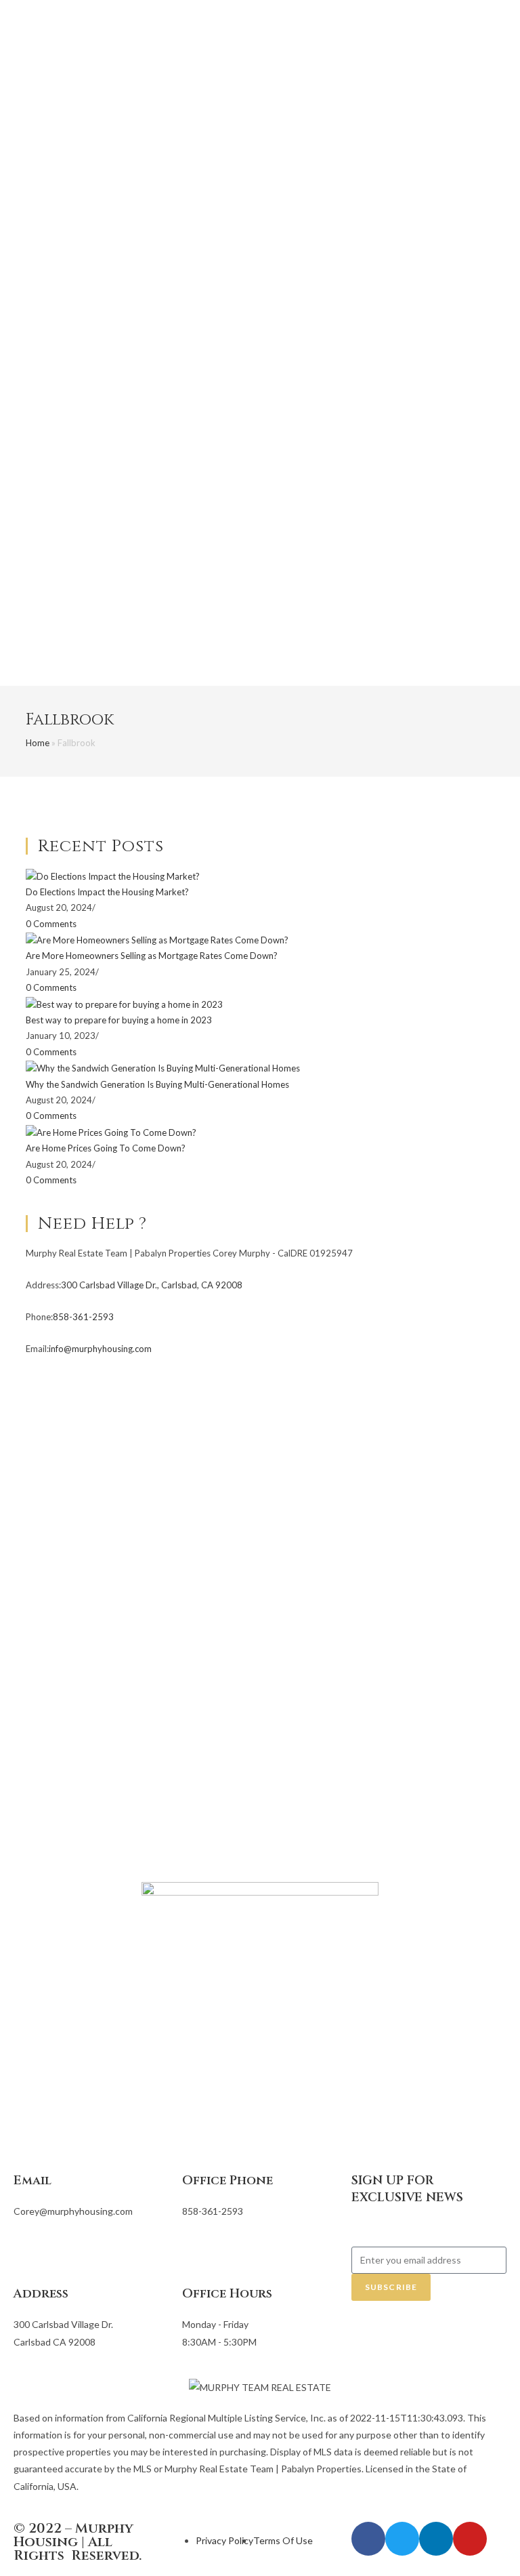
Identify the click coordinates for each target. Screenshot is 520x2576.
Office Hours (227, 2294)
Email (32, 2181)
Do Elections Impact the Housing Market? (107, 892)
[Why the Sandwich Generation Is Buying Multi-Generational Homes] (163, 1067)
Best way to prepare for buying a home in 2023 (119, 1020)
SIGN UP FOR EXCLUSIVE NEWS (407, 2189)
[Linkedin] (436, 2539)
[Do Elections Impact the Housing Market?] (113, 876)
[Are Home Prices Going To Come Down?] (111, 1132)
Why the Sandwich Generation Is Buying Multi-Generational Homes (157, 1084)
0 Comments (51, 924)
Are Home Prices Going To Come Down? (106, 1148)
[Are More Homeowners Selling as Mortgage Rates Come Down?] (157, 939)
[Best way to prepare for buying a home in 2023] (124, 1004)
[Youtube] (470, 2539)
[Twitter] (402, 2539)
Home (38, 743)
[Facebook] (368, 2539)
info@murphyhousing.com (100, 1349)
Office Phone (227, 2181)
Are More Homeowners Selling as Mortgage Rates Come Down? (152, 956)
